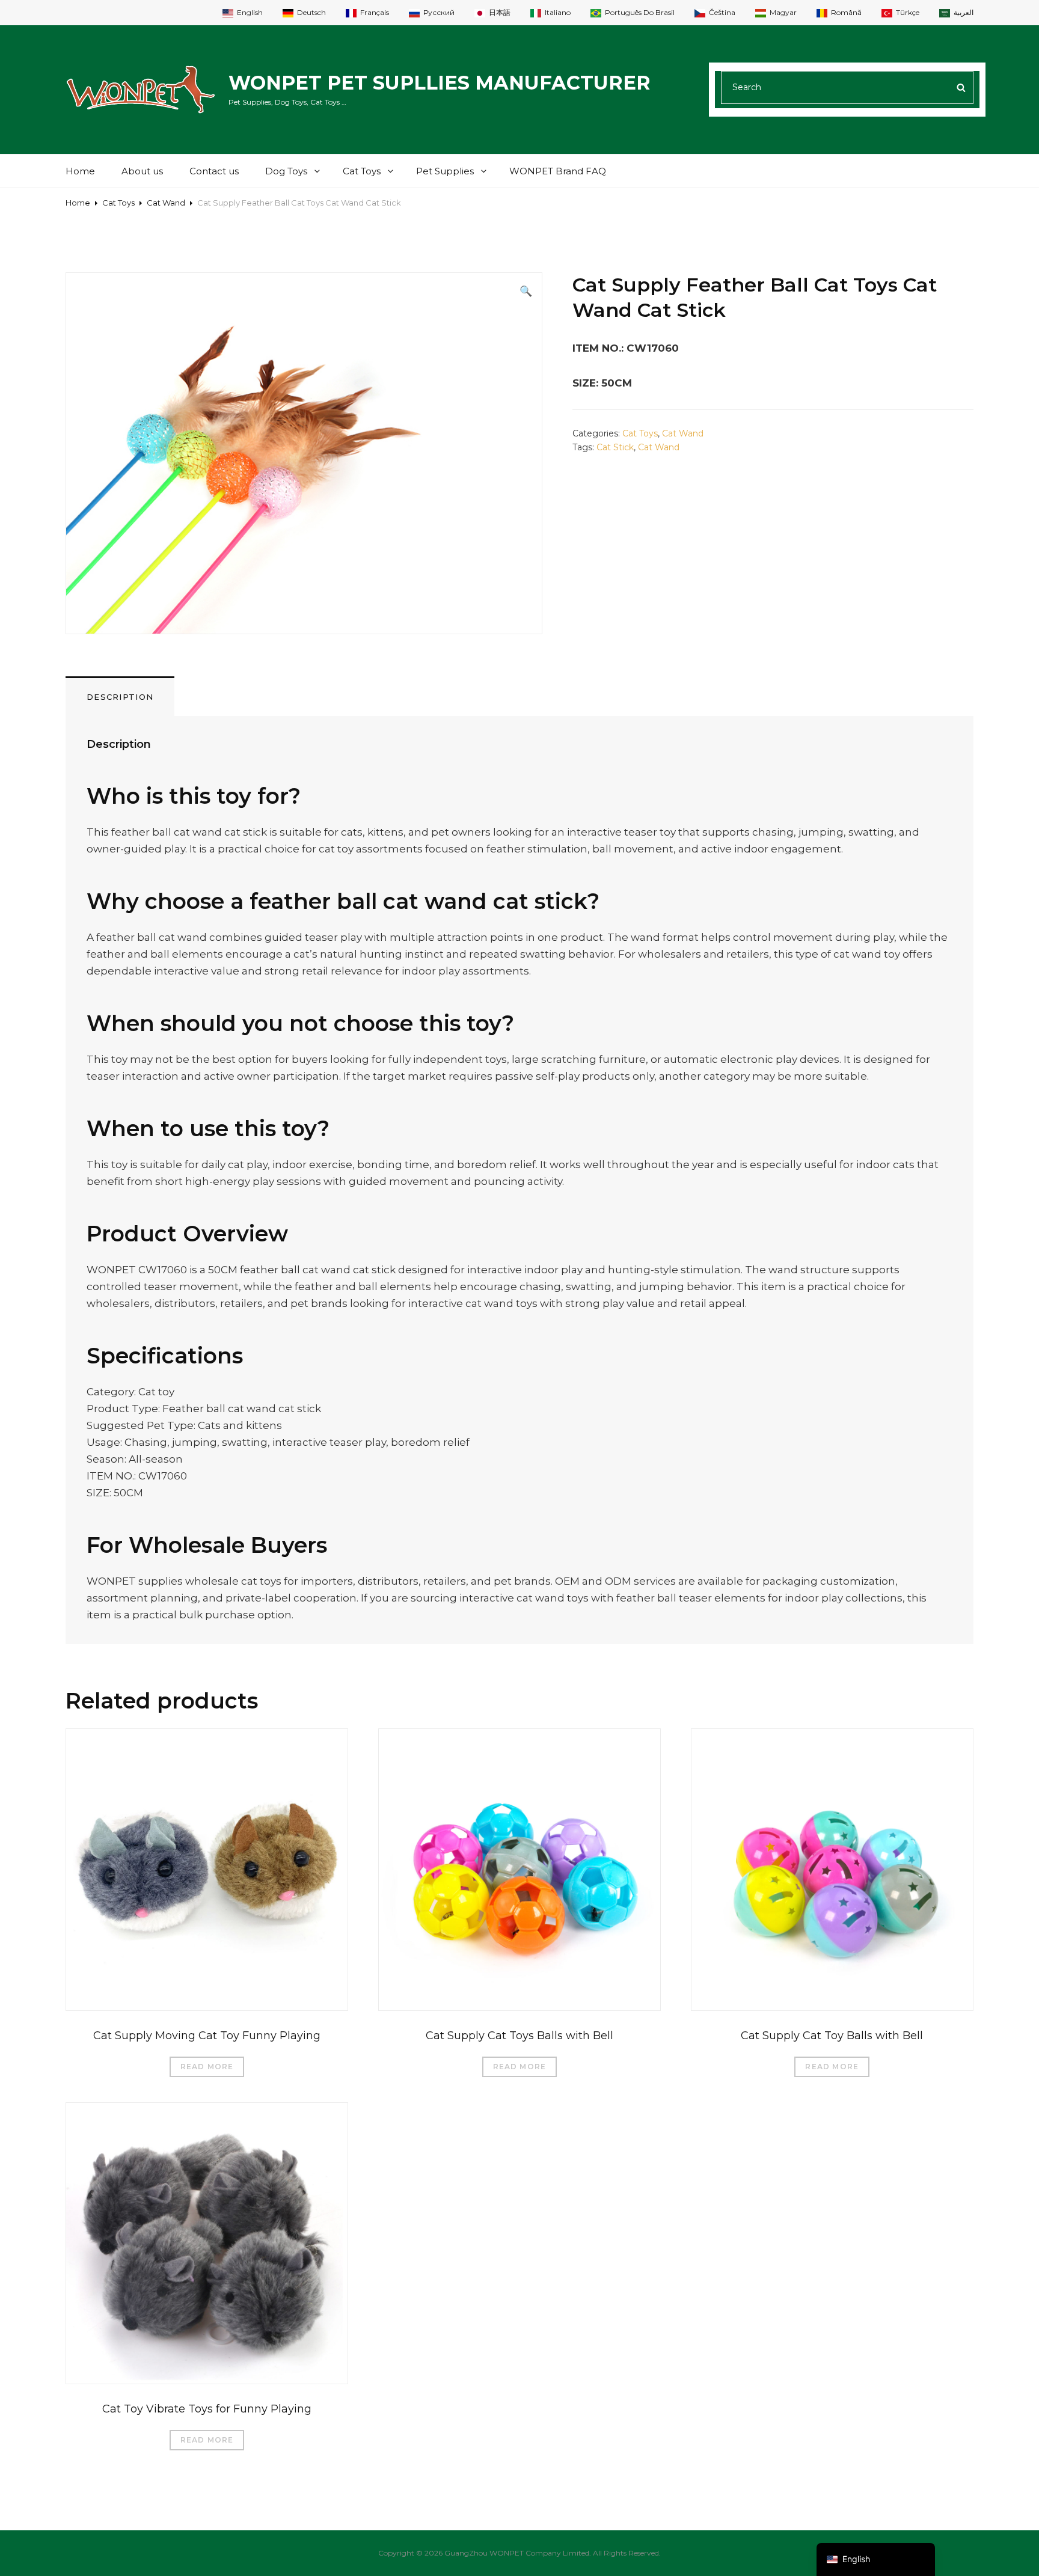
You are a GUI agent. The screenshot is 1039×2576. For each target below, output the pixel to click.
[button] (526, 291)
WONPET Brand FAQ (558, 171)
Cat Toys (362, 171)
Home (80, 171)
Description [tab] (120, 697)
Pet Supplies (445, 171)
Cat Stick (615, 447)
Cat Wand (166, 203)
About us (142, 171)
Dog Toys (286, 171)
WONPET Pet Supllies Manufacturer (440, 83)
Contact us (214, 171)
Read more (207, 2067)
